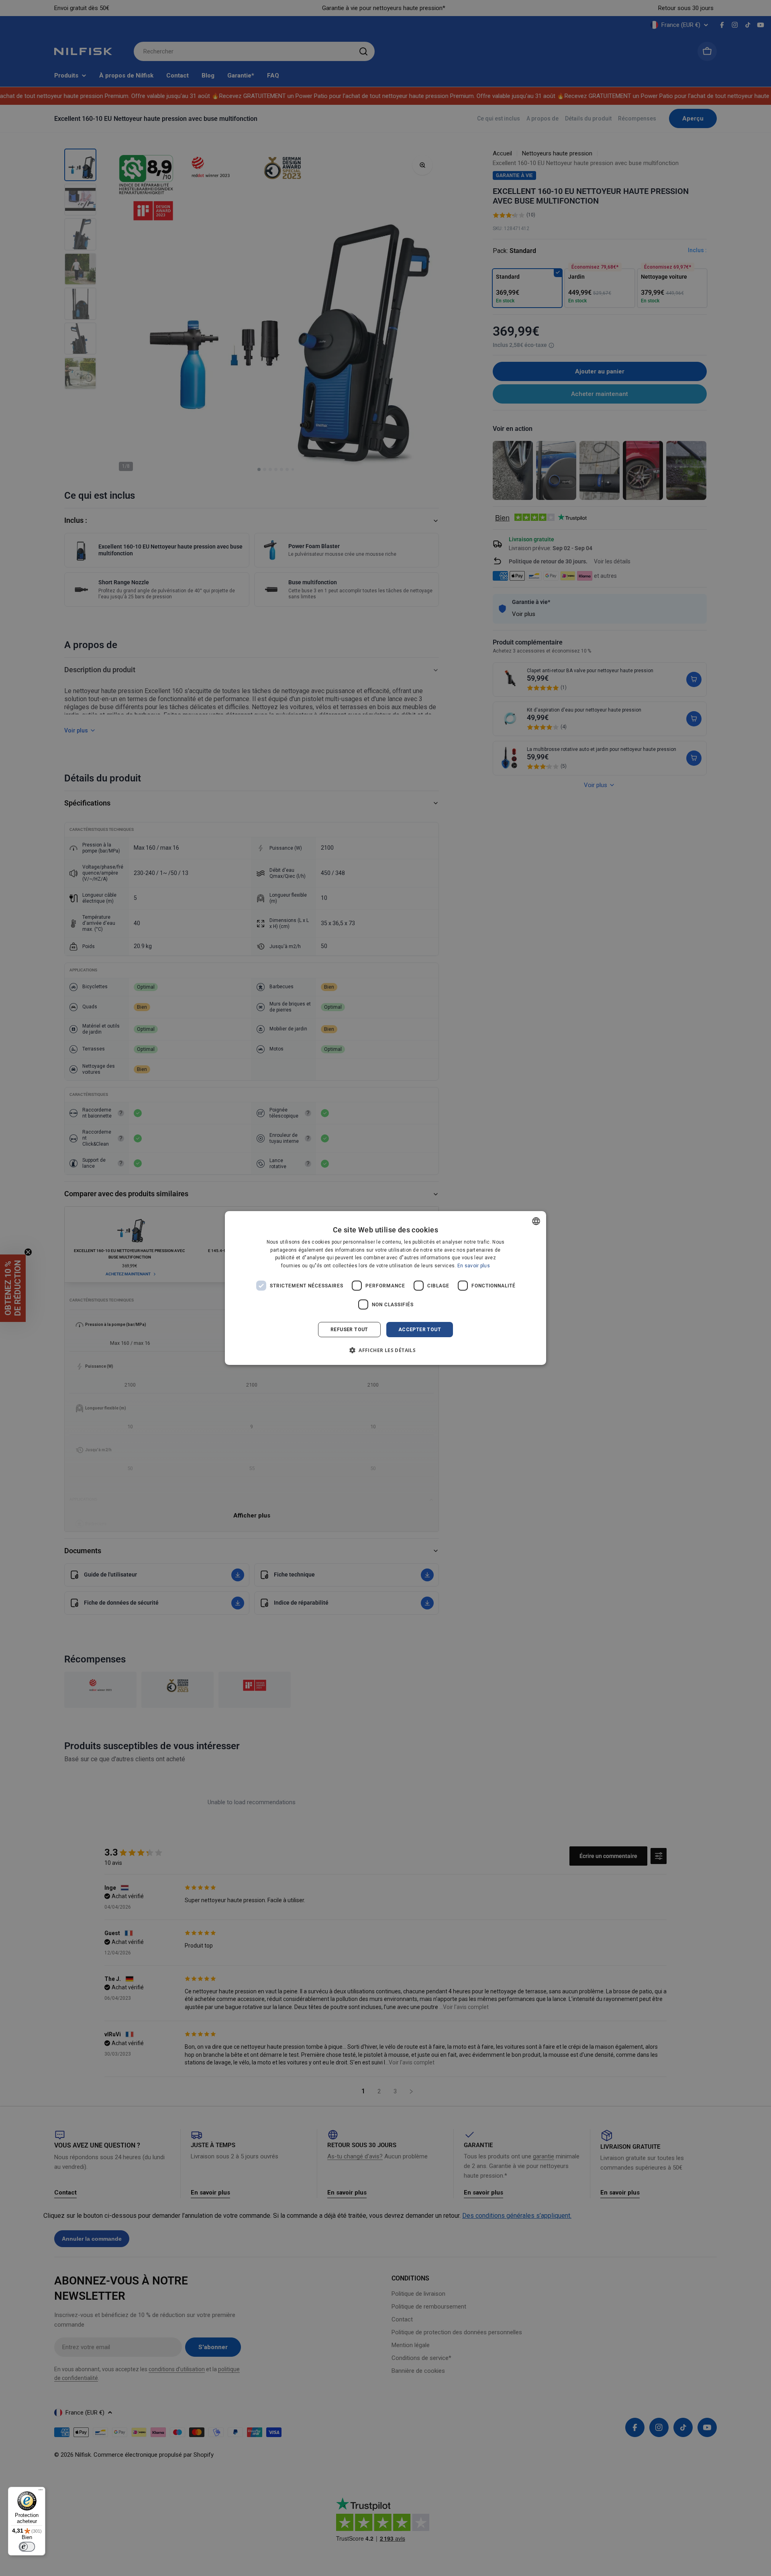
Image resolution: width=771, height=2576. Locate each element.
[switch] (27, 2547)
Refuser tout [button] (349, 1330)
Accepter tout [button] (420, 1330)
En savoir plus (474, 1266)
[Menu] (41, 2492)
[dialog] (385, 1288)
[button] (385, 1350)
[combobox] (536, 1221)
